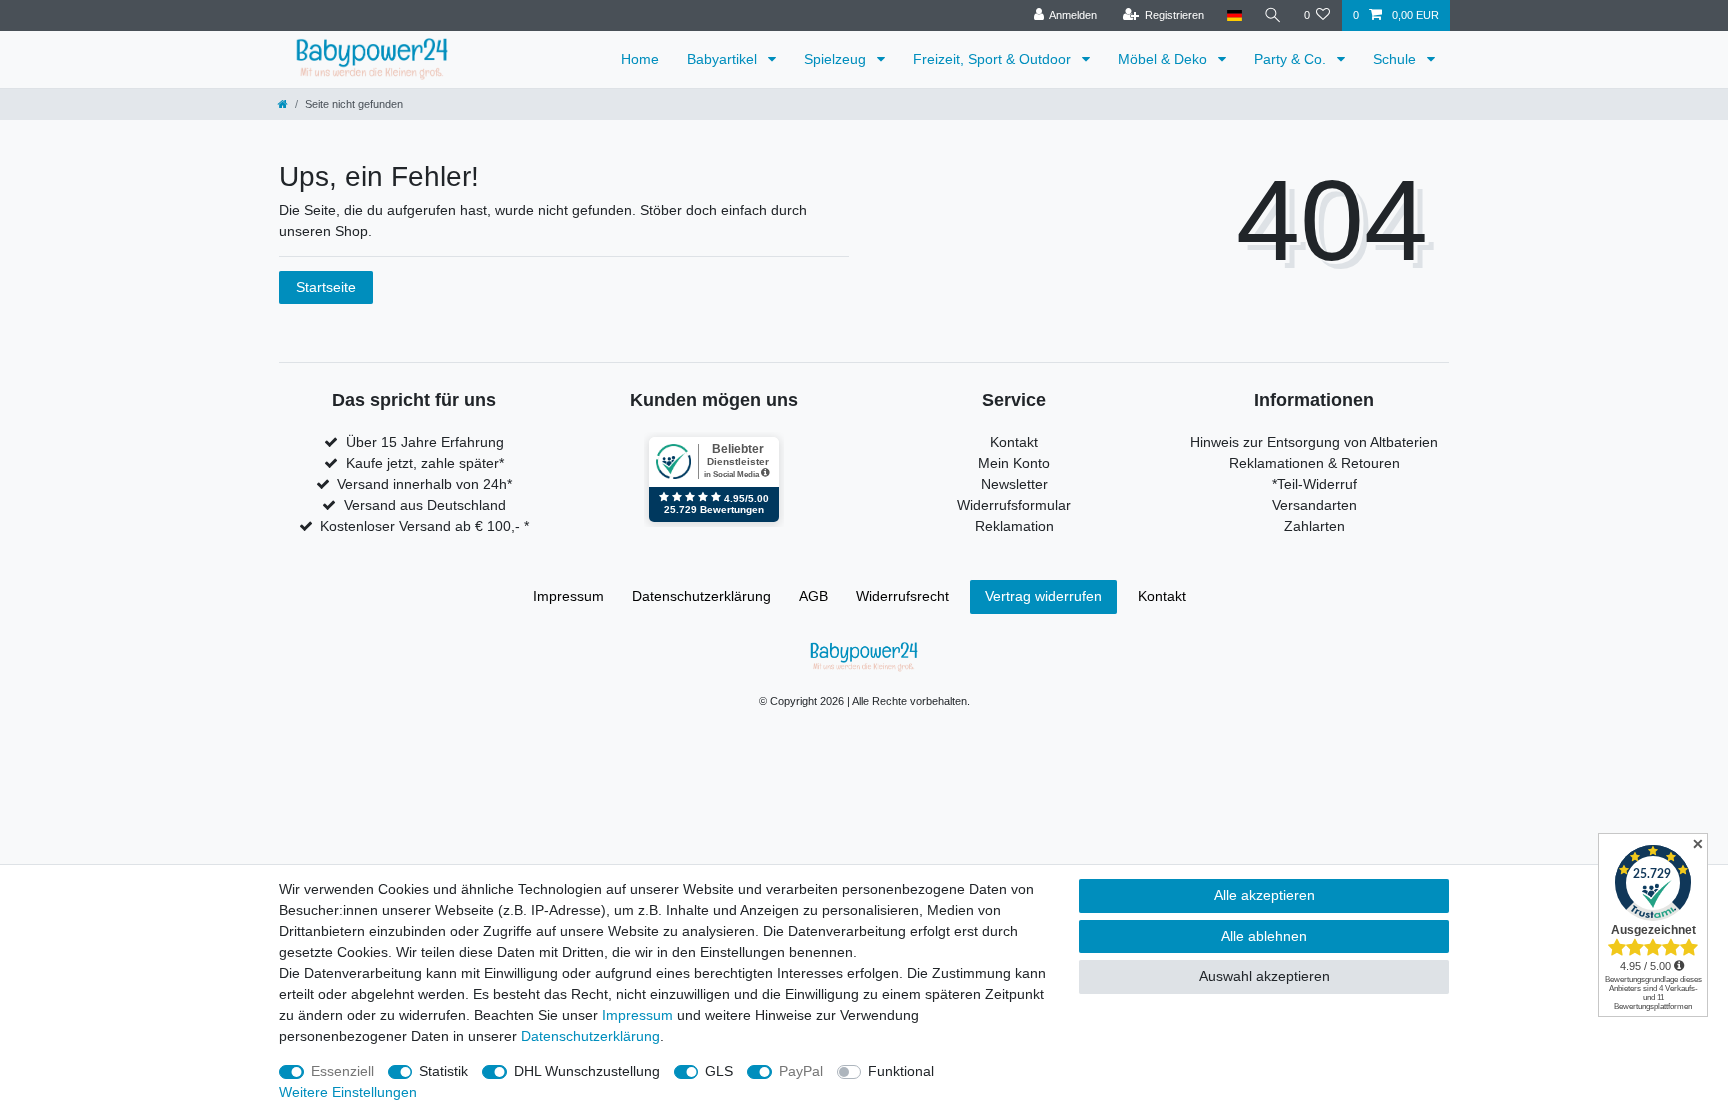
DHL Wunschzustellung (587, 1071)
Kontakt (1014, 442)
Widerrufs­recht (902, 596)
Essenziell (342, 1071)
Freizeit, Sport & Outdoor (994, 59)
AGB (813, 596)
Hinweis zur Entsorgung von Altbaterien (1314, 442)
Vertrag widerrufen (1043, 596)
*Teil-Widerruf (1314, 484)
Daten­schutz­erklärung (701, 596)
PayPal (801, 1071)
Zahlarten (1314, 526)
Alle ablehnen (1264, 936)
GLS (719, 1071)
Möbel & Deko (1164, 59)
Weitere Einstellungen (348, 1092)
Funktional (901, 1071)
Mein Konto (1014, 463)
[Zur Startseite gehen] (283, 104)
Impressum (568, 596)
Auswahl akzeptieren (1264, 976)
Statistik (443, 1071)
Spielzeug (837, 59)
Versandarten (1314, 505)
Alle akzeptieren (1264, 895)
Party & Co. (1292, 59)
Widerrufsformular (1014, 505)
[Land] (1233, 15)
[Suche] (1273, 15)
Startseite (326, 287)
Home (640, 59)
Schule (1396, 59)
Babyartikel (724, 59)
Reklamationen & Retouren (1314, 463)
